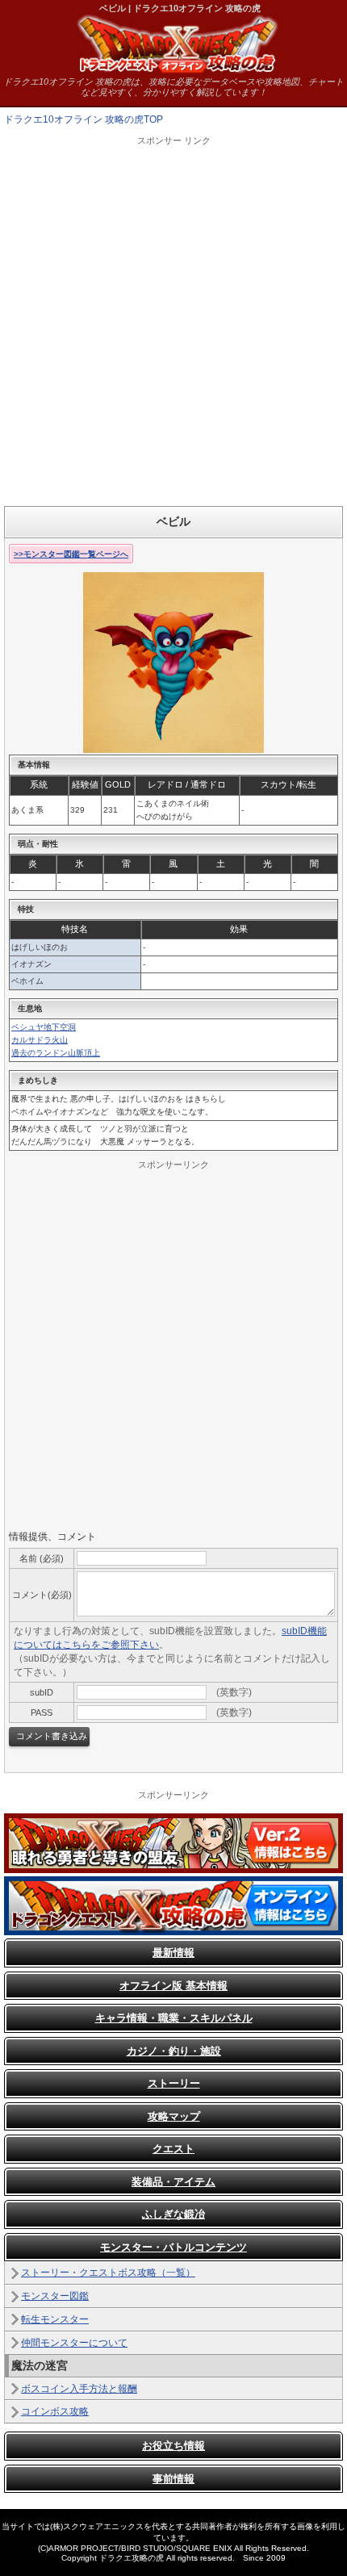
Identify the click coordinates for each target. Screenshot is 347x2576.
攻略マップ (174, 2116)
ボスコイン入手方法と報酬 (79, 2389)
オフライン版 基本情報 (173, 1986)
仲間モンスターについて (74, 2343)
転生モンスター (55, 2319)
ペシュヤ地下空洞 (44, 1027)
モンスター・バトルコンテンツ (173, 2247)
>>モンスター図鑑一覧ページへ (71, 554)
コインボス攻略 (55, 2411)
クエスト (173, 2149)
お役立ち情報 (173, 2446)
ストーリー (174, 2083)
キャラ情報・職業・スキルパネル (174, 2018)
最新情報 (173, 1953)
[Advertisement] (173, 320)
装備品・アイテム (173, 2182)
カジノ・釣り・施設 (174, 2051)
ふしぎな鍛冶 (173, 2214)
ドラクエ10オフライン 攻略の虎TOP (84, 119)
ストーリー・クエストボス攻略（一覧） (108, 2273)
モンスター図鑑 (55, 2296)
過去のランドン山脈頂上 (56, 1053)
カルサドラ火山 (40, 1040)
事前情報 (173, 2479)
